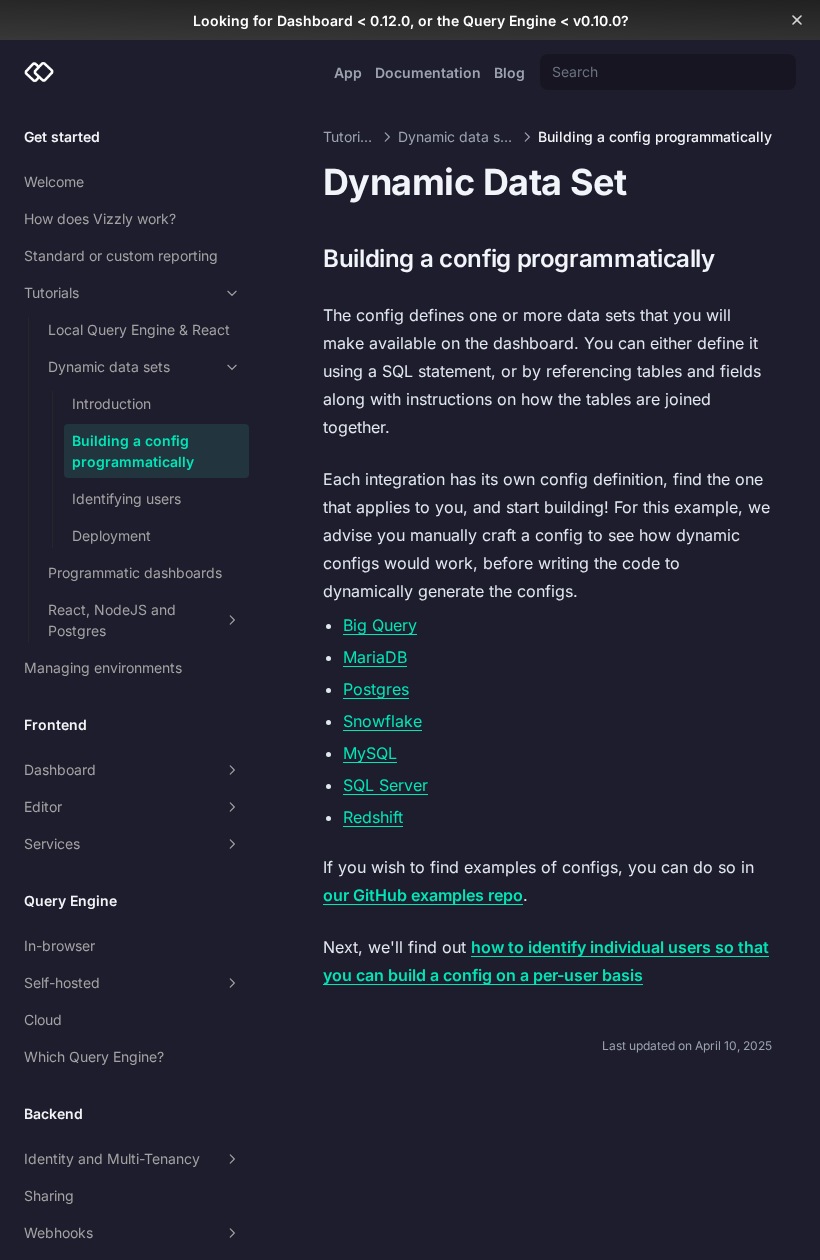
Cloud (43, 1019)
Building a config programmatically (133, 451)
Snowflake (382, 721)
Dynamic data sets (109, 366)
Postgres (376, 689)
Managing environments (103, 667)
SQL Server (385, 785)
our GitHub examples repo (423, 895)
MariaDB (375, 657)
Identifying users (126, 498)
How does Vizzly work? (100, 218)
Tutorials (51, 292)
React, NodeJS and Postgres (112, 620)
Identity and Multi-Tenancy (112, 1158)
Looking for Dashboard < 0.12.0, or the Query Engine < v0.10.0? (411, 20)
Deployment (111, 535)
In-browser (59, 945)
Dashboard (60, 769)
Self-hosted (62, 982)
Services (52, 843)
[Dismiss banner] (796, 20)
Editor (43, 806)
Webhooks (58, 1232)
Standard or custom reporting (121, 255)
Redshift (373, 817)
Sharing (49, 1195)
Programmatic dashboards (135, 572)
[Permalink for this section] (730, 258)
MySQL (370, 753)
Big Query (380, 625)
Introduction (111, 403)
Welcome (54, 181)
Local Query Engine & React (139, 329)
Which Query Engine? (94, 1056)
